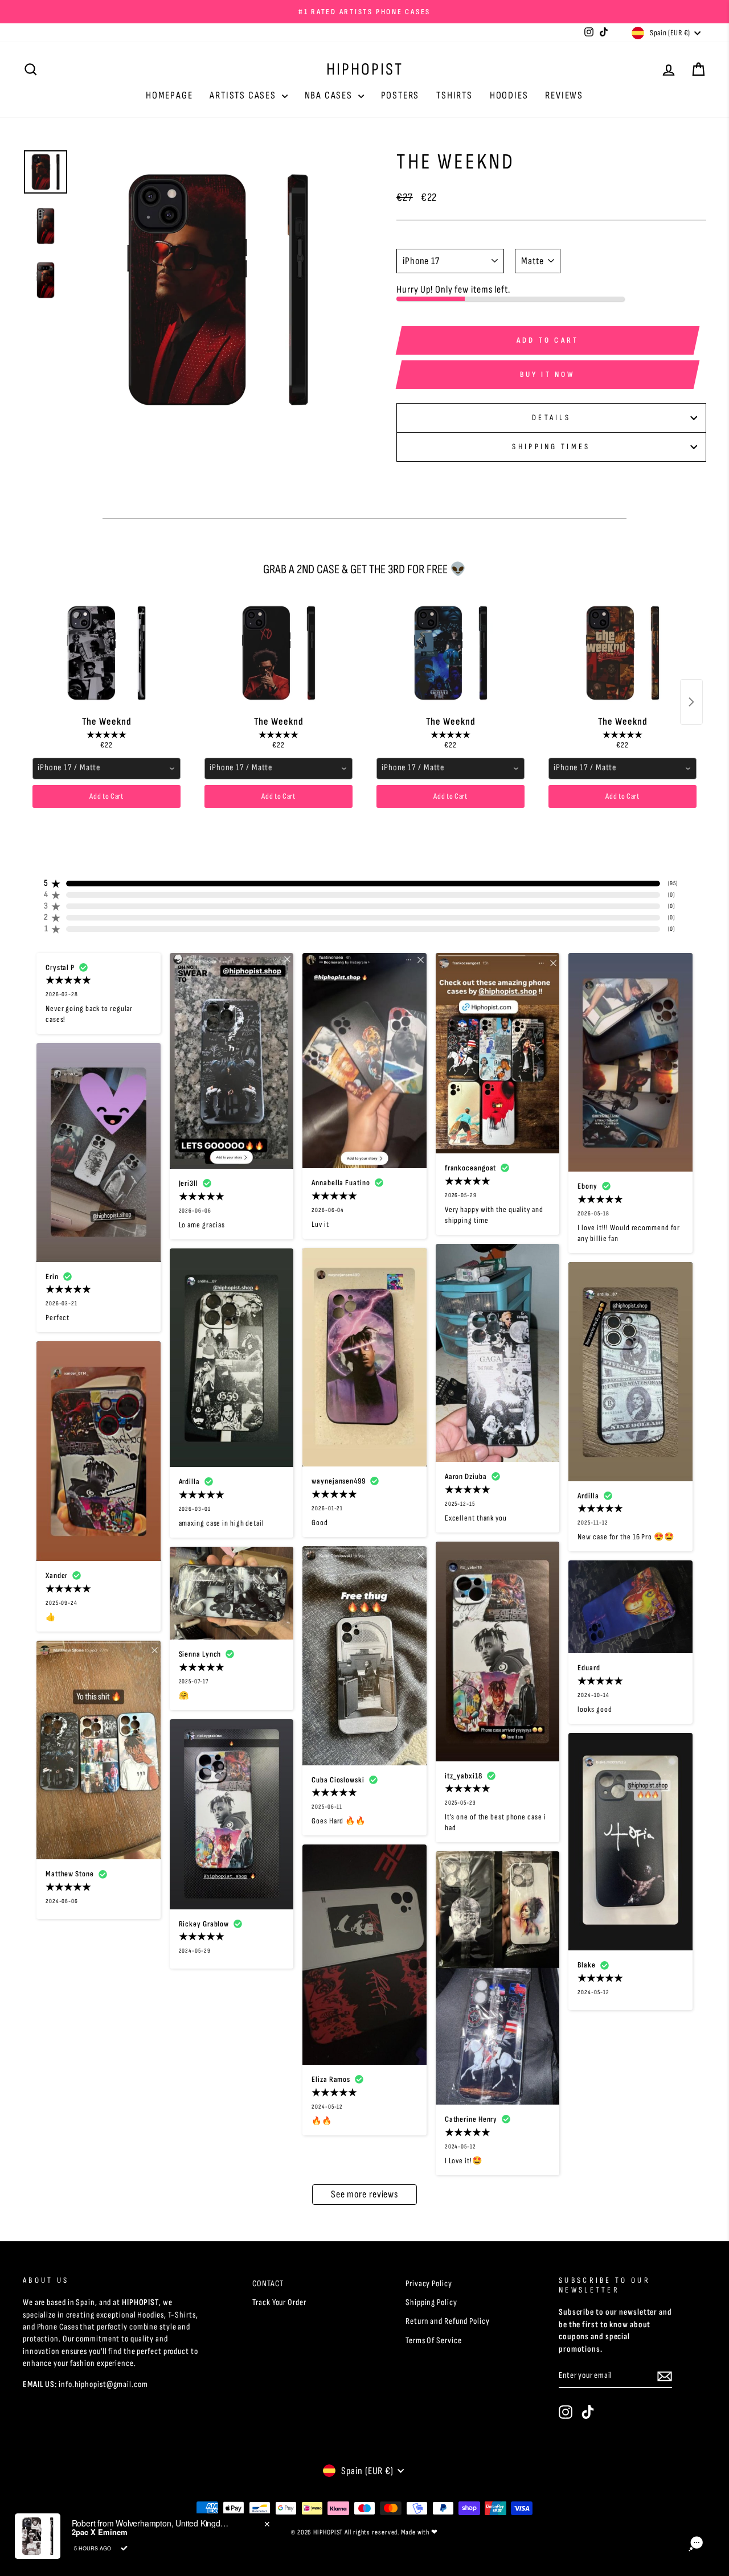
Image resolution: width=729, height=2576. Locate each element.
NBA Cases (330, 95)
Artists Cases (244, 95)
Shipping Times (551, 447)
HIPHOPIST (365, 69)
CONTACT (268, 2284)
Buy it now (548, 374)
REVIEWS (564, 95)
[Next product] (691, 702)
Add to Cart (107, 796)
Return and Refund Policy (448, 2321)
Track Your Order (279, 2302)
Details (551, 418)
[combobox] (107, 769)
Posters (400, 95)
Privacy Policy (429, 2284)
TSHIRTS (454, 95)
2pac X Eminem (100, 2532)
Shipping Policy (431, 2302)
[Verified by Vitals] (124, 2548)
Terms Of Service (433, 2341)
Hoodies (509, 95)
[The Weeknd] (107, 653)
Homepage (169, 95)
